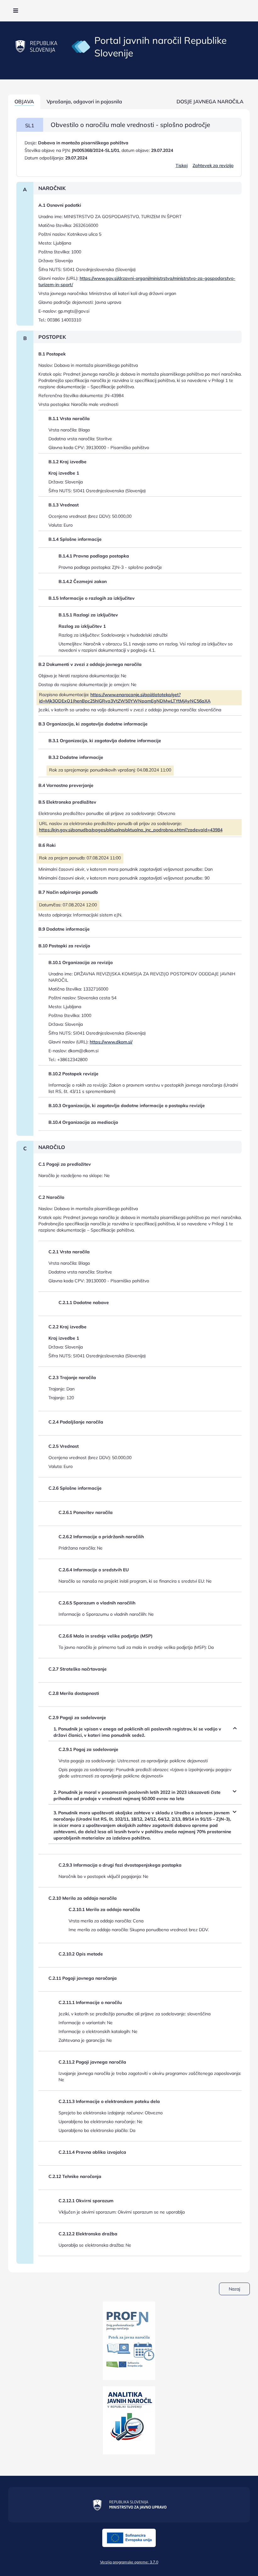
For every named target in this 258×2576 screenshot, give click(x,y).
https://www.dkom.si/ (111, 1042)
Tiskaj (182, 165)
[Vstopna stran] (81, 46)
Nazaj (234, 2289)
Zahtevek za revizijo (213, 165)
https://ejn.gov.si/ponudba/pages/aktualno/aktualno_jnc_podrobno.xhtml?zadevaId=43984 (131, 830)
